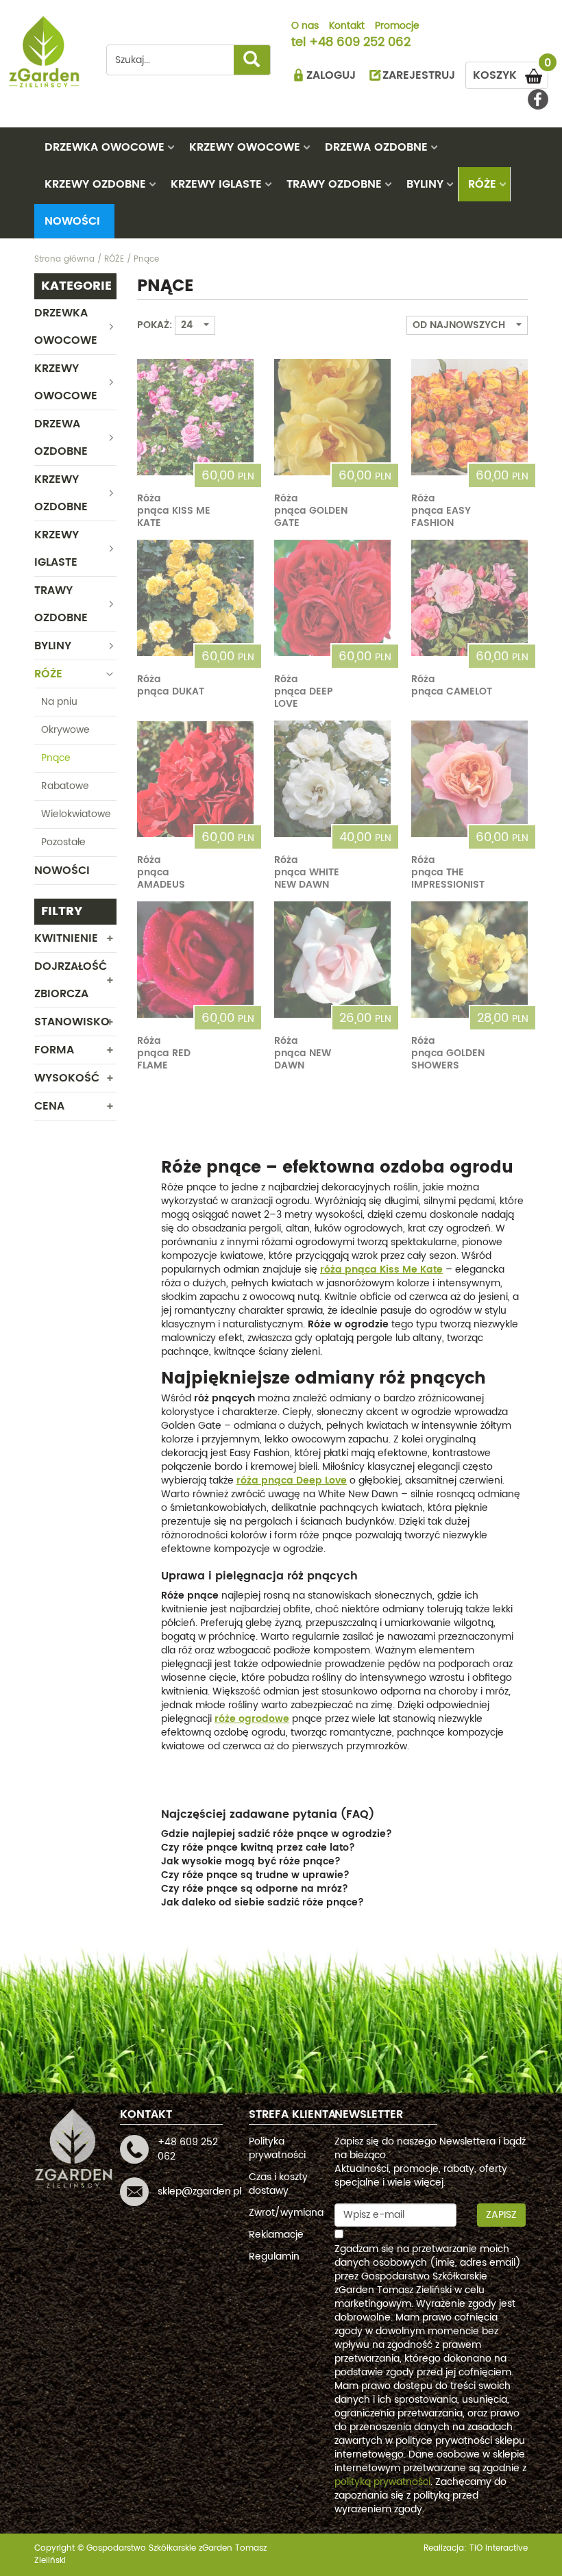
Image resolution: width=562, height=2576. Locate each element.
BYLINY (425, 184)
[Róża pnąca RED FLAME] (195, 960)
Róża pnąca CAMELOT (452, 685)
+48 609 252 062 (360, 43)
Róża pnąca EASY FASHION (441, 511)
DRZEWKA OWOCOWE (105, 147)
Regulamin (274, 2256)
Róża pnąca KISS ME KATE (174, 511)
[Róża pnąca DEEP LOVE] (332, 598)
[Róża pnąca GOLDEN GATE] (332, 417)
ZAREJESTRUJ (419, 75)
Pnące (56, 758)
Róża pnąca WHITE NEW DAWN (307, 872)
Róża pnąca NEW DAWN (303, 1053)
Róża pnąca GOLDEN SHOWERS (448, 1053)
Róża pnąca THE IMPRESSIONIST (448, 872)
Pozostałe (63, 842)
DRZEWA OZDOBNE (376, 147)
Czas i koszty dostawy (278, 2184)
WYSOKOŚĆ (67, 1078)
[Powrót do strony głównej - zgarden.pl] (45, 52)
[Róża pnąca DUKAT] (195, 598)
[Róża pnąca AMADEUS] (195, 779)
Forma (54, 1050)
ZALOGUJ (331, 75)
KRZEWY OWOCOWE (245, 147)
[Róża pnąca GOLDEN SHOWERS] (469, 960)
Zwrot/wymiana (286, 2213)
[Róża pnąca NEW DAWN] (332, 960)
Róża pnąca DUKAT (171, 685)
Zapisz (501, 2215)
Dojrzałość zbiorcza (71, 980)
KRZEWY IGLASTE (216, 184)
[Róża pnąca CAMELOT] (469, 598)
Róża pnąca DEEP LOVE (304, 691)
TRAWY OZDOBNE (334, 184)
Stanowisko (72, 1022)
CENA (49, 1106)
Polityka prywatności (277, 2148)
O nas (305, 27)
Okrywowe (65, 730)
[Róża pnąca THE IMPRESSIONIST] (469, 779)
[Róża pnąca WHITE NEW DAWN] (332, 779)
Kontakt (347, 27)
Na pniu (59, 702)
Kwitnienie (66, 938)
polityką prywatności (382, 2482)
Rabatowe (65, 786)
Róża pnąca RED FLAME (164, 1053)
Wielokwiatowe (76, 814)
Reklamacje (276, 2235)
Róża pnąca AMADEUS (161, 872)
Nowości (72, 221)
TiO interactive (499, 2548)
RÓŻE (482, 184)
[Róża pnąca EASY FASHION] (469, 417)
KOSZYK (511, 73)
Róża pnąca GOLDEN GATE (311, 511)
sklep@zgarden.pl (199, 2191)
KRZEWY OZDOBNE (95, 184)
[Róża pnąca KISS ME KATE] (195, 417)
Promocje (397, 27)
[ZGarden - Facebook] (538, 99)
